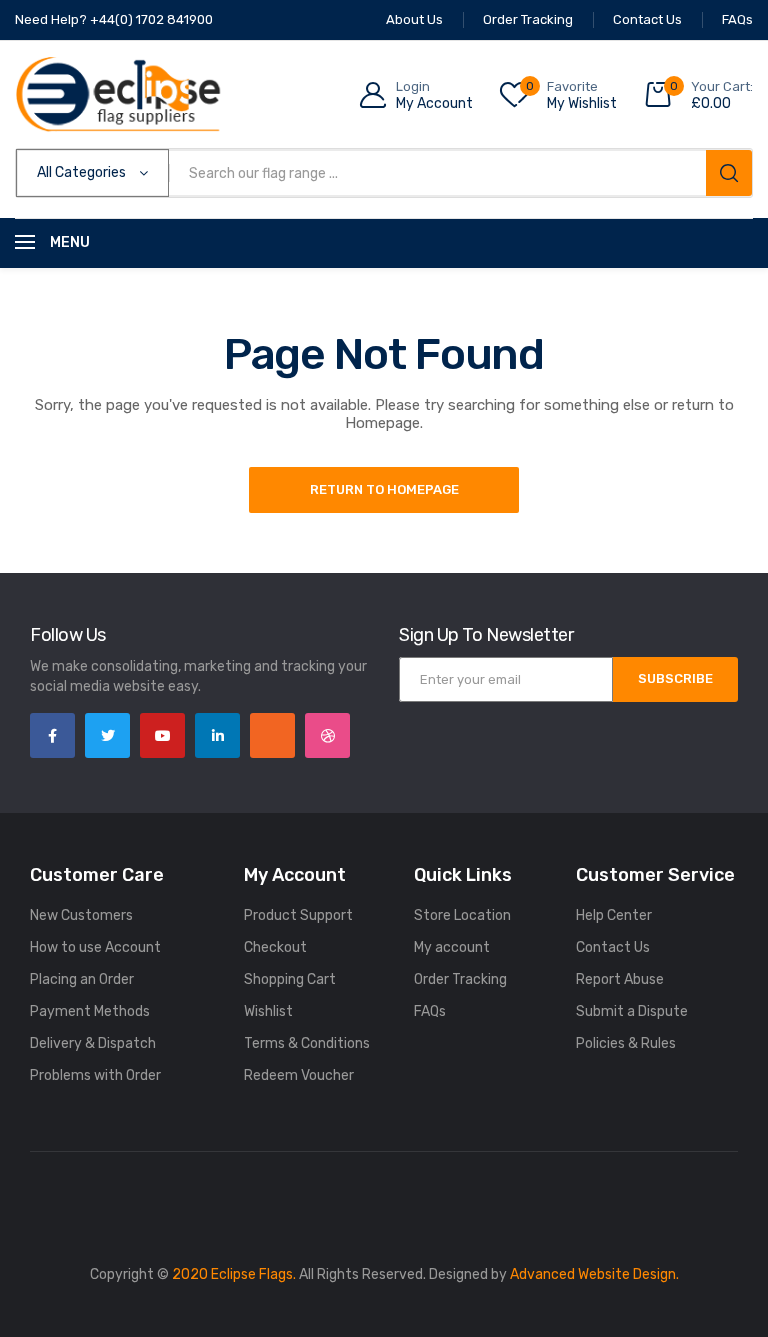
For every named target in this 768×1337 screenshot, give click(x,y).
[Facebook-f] (52, 735)
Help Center (614, 915)
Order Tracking (460, 979)
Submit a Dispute (632, 1011)
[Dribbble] (327, 735)
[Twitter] (107, 735)
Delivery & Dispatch (93, 1043)
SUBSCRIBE (675, 678)
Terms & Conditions (307, 1043)
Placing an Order (82, 979)
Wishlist (268, 1011)
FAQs (430, 1011)
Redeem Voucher (299, 1075)
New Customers (81, 915)
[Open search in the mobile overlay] (384, 173)
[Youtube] (162, 735)
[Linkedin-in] (217, 735)
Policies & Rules (626, 1043)
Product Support (298, 915)
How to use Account (95, 947)
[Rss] (272, 735)
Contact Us (613, 947)
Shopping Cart (290, 979)
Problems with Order (95, 1075)
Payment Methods (90, 1011)
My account (452, 947)
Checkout (275, 947)
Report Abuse (620, 979)
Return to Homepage (384, 489)
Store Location (462, 915)
